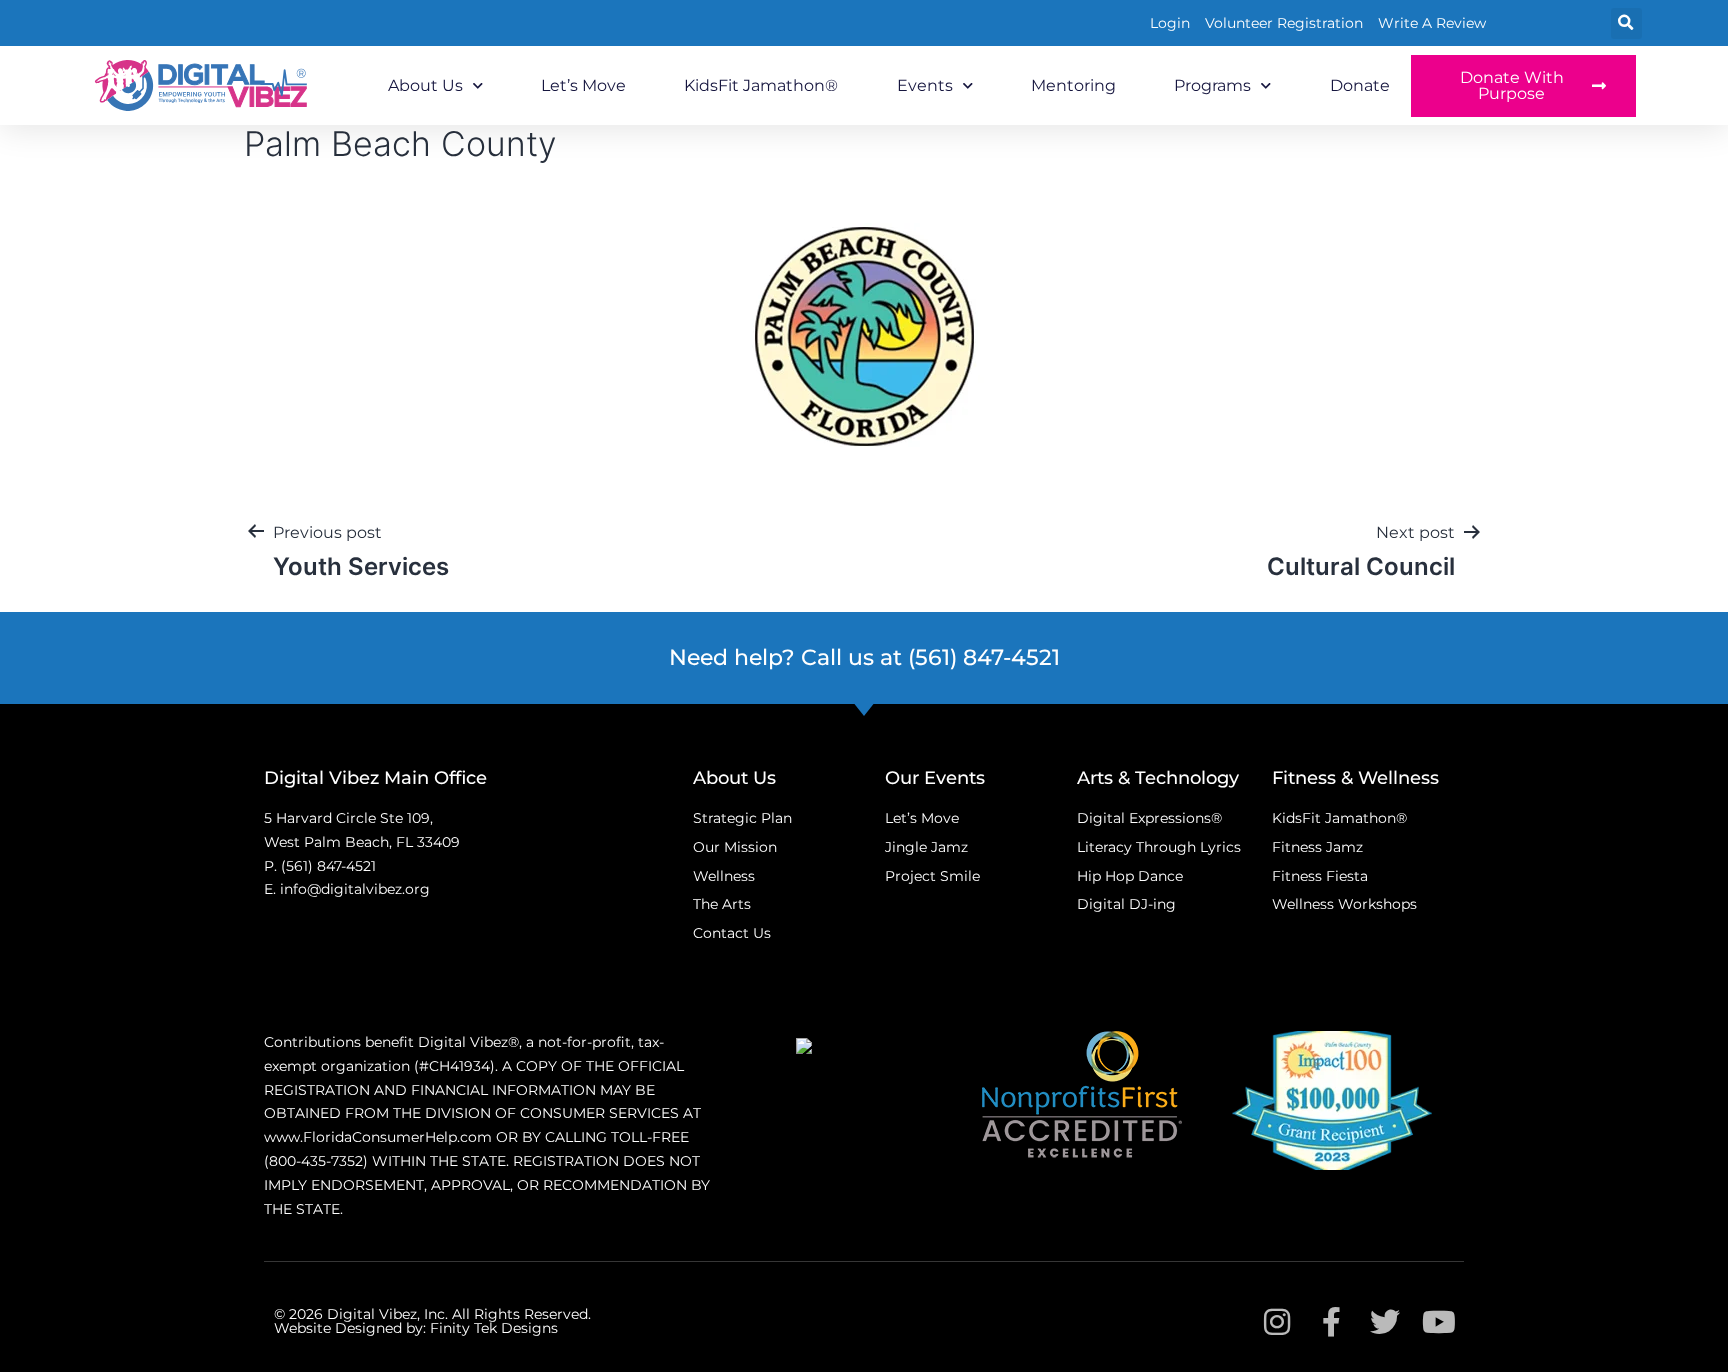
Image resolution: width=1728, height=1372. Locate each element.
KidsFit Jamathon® (761, 85)
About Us (425, 85)
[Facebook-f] (1331, 1322)
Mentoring (1073, 85)
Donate (1360, 85)
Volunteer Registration (1284, 23)
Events (925, 85)
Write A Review (1432, 23)
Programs (1212, 85)
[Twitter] (1385, 1322)
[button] (1626, 23)
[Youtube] (1439, 1322)
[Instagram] (1277, 1322)
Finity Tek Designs (494, 1328)
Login (1170, 23)
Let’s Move (583, 85)
